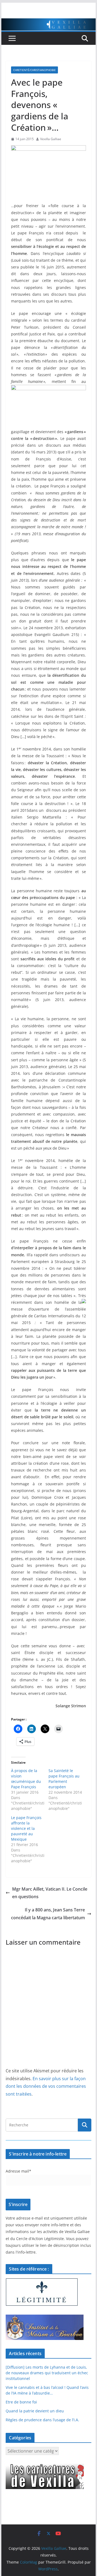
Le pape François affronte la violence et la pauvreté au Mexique (26, 1828)
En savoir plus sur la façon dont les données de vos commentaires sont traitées (46, 2086)
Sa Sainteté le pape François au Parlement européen (64, 1779)
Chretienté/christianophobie (34, 70)
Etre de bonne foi (21, 2402)
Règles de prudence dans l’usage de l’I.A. (42, 2420)
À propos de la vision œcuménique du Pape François (26, 1779)
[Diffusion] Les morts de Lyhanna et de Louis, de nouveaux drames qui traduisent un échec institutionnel (47, 2373)
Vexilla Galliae (51, 139)
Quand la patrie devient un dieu (35, 2411)
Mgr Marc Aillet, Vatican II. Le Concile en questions (50, 1893)
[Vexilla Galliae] (48, 22)
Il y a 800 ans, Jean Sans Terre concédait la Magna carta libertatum (48, 1914)
